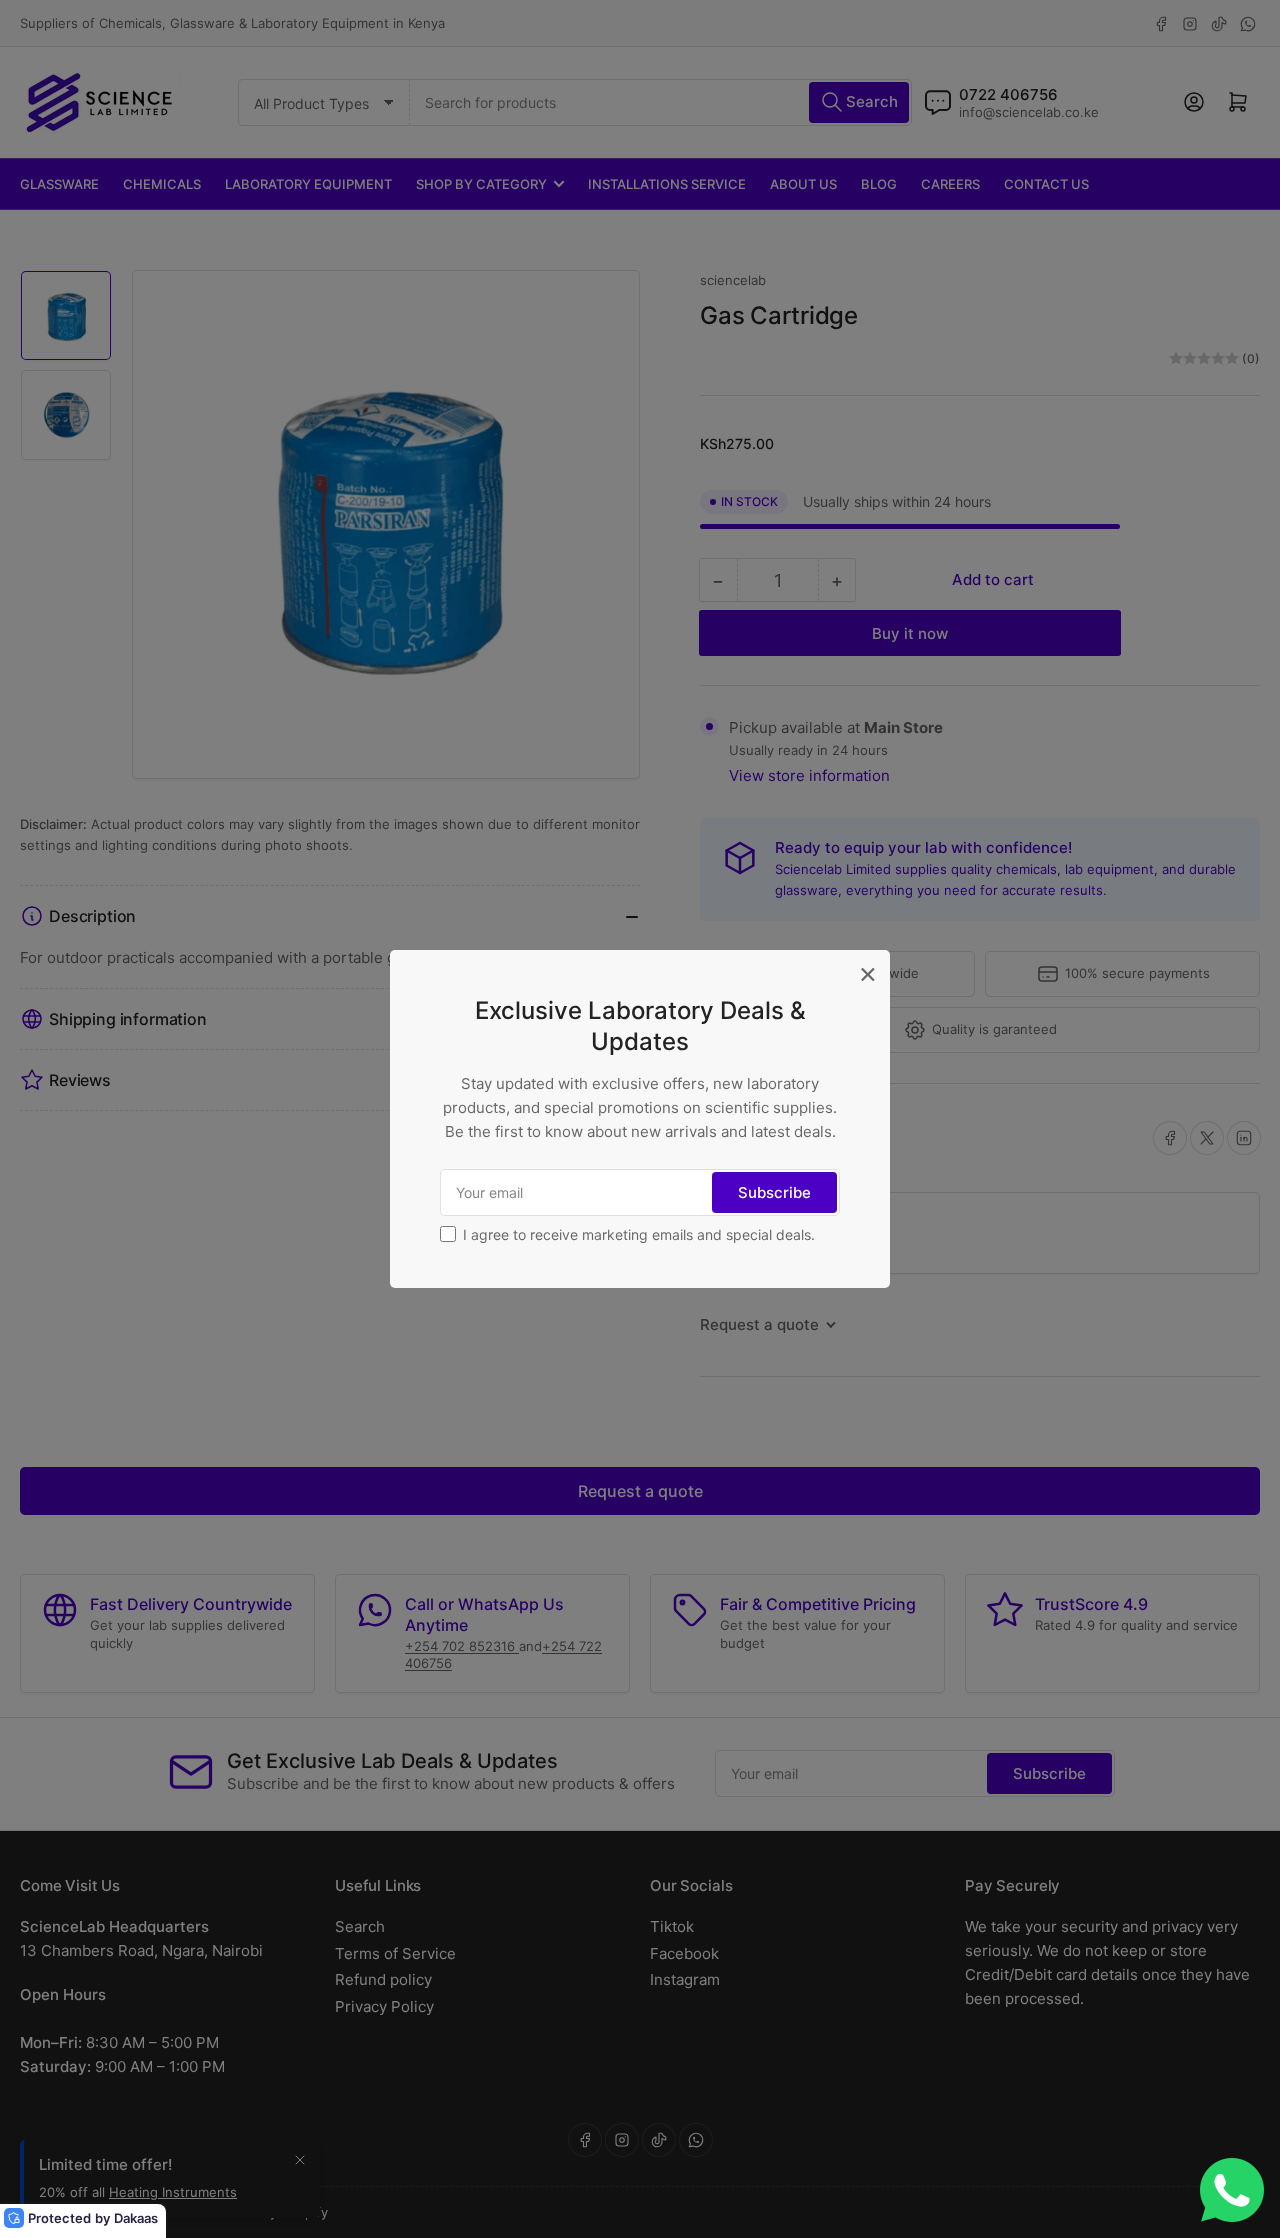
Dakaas (136, 2218)
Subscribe (774, 1192)
